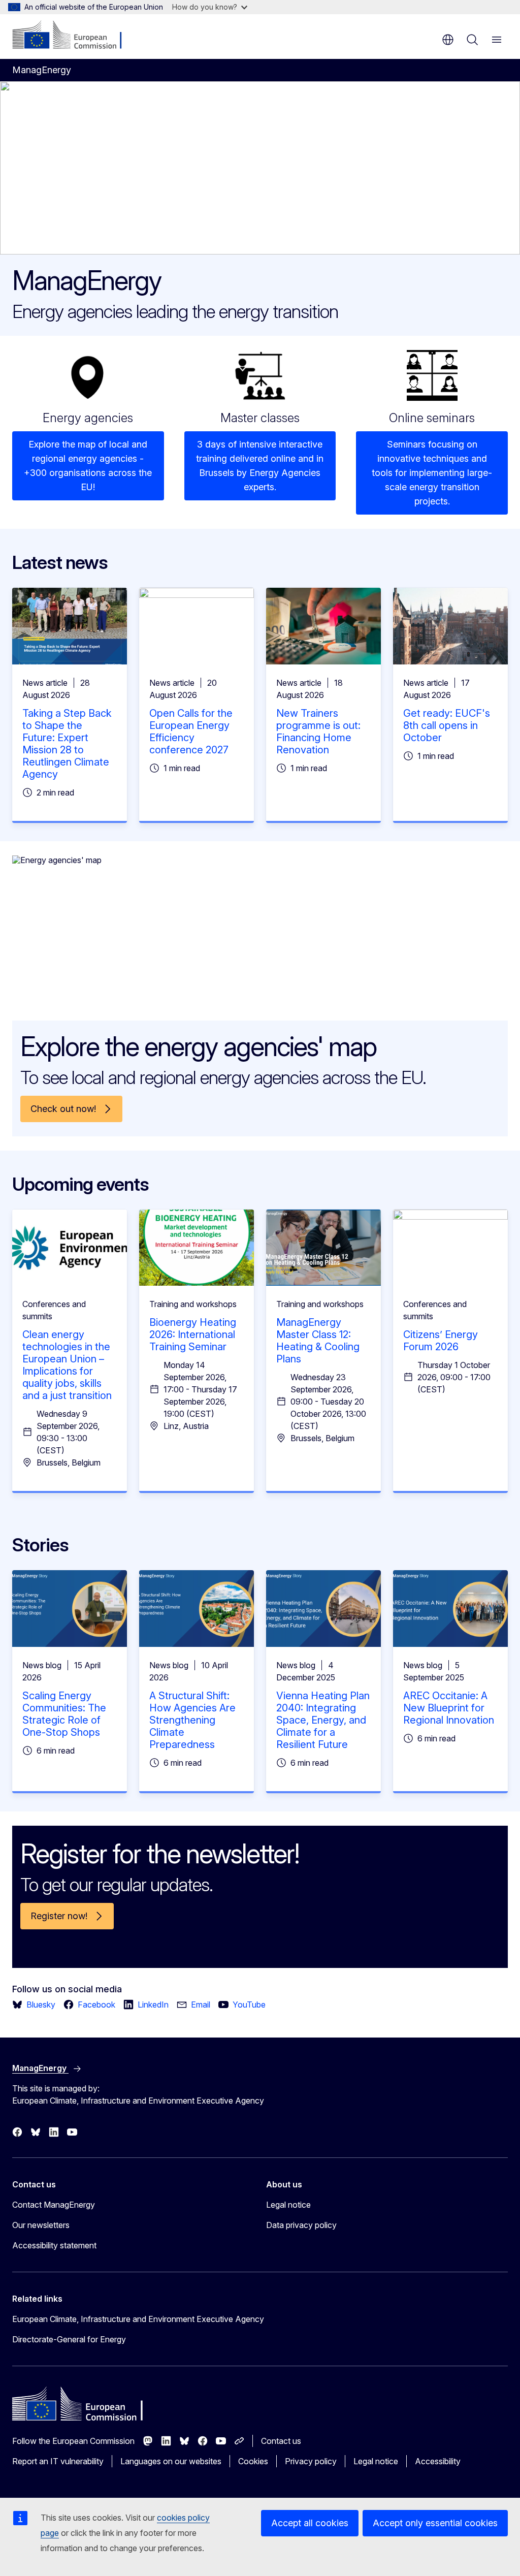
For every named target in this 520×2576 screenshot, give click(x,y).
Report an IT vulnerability (58, 2461)
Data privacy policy (301, 2225)
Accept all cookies (310, 2523)
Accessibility (438, 2461)
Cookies (253, 2461)
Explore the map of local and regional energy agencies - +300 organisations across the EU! (88, 466)
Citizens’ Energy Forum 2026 (441, 1341)
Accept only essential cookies (435, 2523)
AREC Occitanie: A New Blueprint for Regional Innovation (449, 1708)
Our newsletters (41, 2225)
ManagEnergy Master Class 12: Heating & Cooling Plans (318, 1341)
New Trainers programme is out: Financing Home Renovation (318, 732)
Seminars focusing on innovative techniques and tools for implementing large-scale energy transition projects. (432, 473)
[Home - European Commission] (74, 36)
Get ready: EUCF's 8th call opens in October (447, 725)
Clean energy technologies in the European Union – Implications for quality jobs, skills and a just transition (67, 1365)
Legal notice (288, 2205)
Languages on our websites (171, 2461)
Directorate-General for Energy (69, 2339)
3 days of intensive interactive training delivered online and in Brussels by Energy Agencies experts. (260, 466)
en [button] (448, 40)
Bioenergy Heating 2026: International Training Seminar (193, 1334)
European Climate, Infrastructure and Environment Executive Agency (138, 2319)
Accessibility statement (54, 2245)
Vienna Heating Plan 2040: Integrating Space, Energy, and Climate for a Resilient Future (323, 1720)
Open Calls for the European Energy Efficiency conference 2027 (191, 732)
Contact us (281, 2441)
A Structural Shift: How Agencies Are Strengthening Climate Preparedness (192, 1720)
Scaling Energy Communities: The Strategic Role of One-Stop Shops (64, 1714)
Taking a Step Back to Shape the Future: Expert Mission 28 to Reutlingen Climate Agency (67, 744)
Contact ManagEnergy (54, 2205)
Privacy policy (311, 2461)
